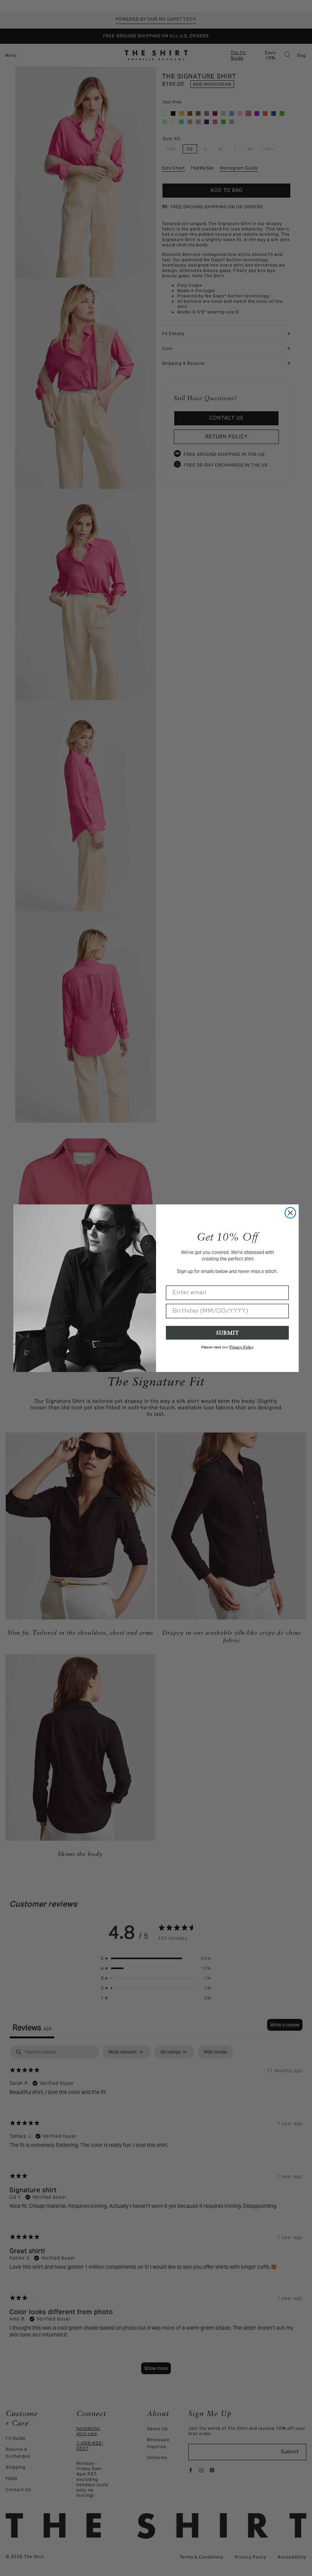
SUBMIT (228, 1333)
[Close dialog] (290, 1213)
